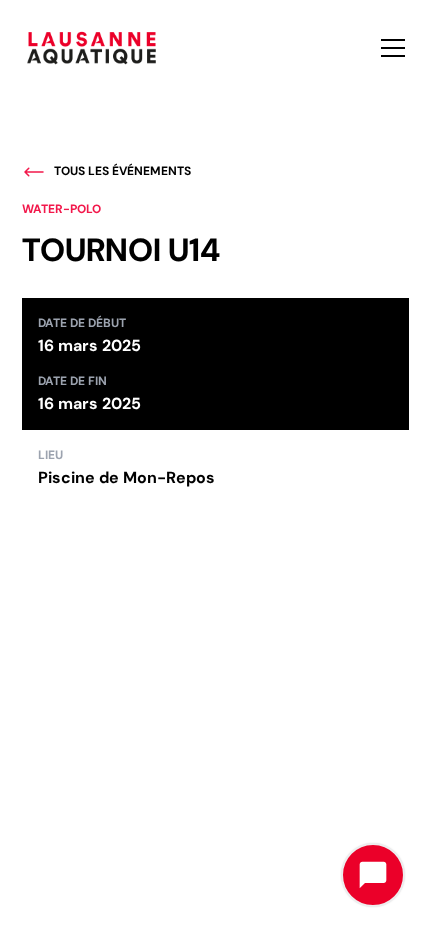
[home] (92, 47)
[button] (389, 48)
